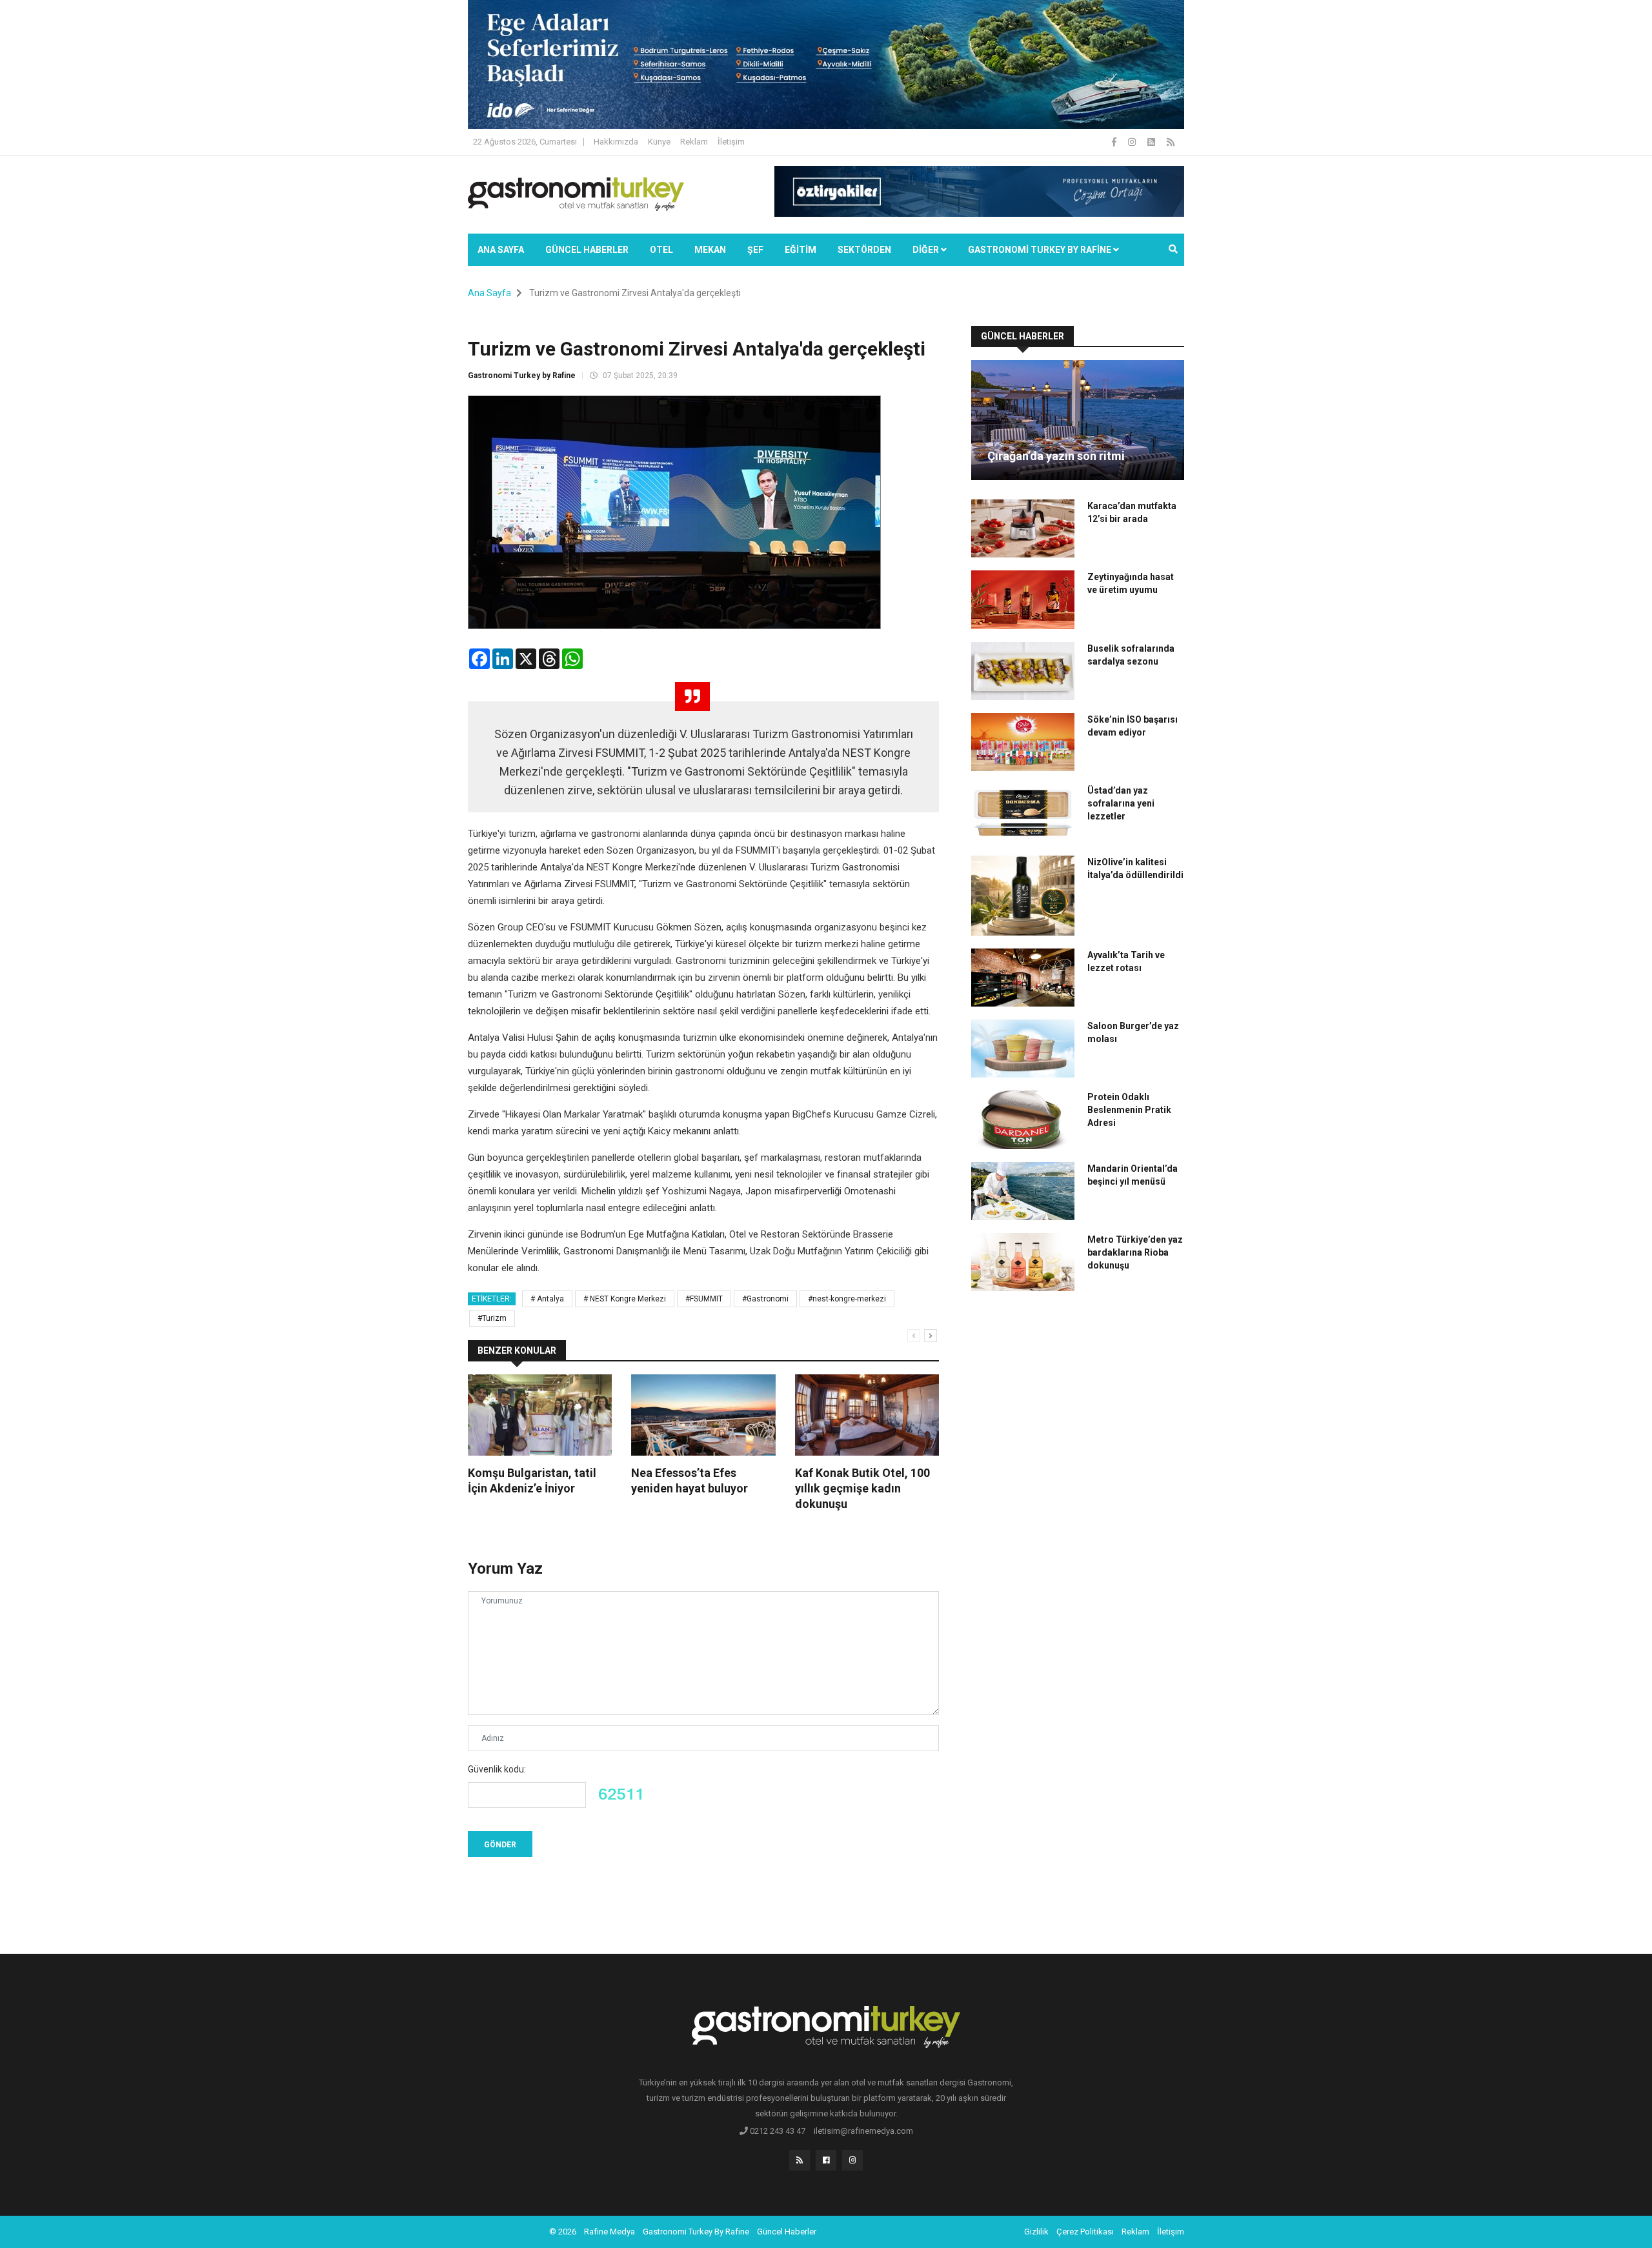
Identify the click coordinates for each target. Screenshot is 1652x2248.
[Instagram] (1133, 142)
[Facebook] (1115, 142)
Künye (659, 142)
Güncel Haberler (587, 250)
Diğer (927, 250)
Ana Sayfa (501, 250)
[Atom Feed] (1152, 142)
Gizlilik (1036, 2232)
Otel (661, 250)
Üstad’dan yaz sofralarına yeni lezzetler (1121, 803)
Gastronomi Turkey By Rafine (696, 2232)
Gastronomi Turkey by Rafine (522, 376)
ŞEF (755, 250)
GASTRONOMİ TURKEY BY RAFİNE (1041, 250)
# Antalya (547, 1299)
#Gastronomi (765, 1299)
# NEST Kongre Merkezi (625, 1299)
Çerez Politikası (1085, 2232)
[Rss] (800, 2160)
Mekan (710, 250)
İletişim (731, 142)
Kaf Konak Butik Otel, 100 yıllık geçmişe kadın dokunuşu (862, 1488)
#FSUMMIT (704, 1299)
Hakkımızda (616, 142)
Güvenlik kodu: (497, 1769)
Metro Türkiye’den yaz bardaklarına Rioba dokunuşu (1135, 1252)
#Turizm (492, 1318)
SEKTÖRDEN (864, 250)
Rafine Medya (609, 2232)
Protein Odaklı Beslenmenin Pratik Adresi (1129, 1110)
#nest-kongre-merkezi (847, 1299)
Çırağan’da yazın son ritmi (1056, 456)
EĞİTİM (801, 250)
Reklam (694, 142)
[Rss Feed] (1171, 142)
